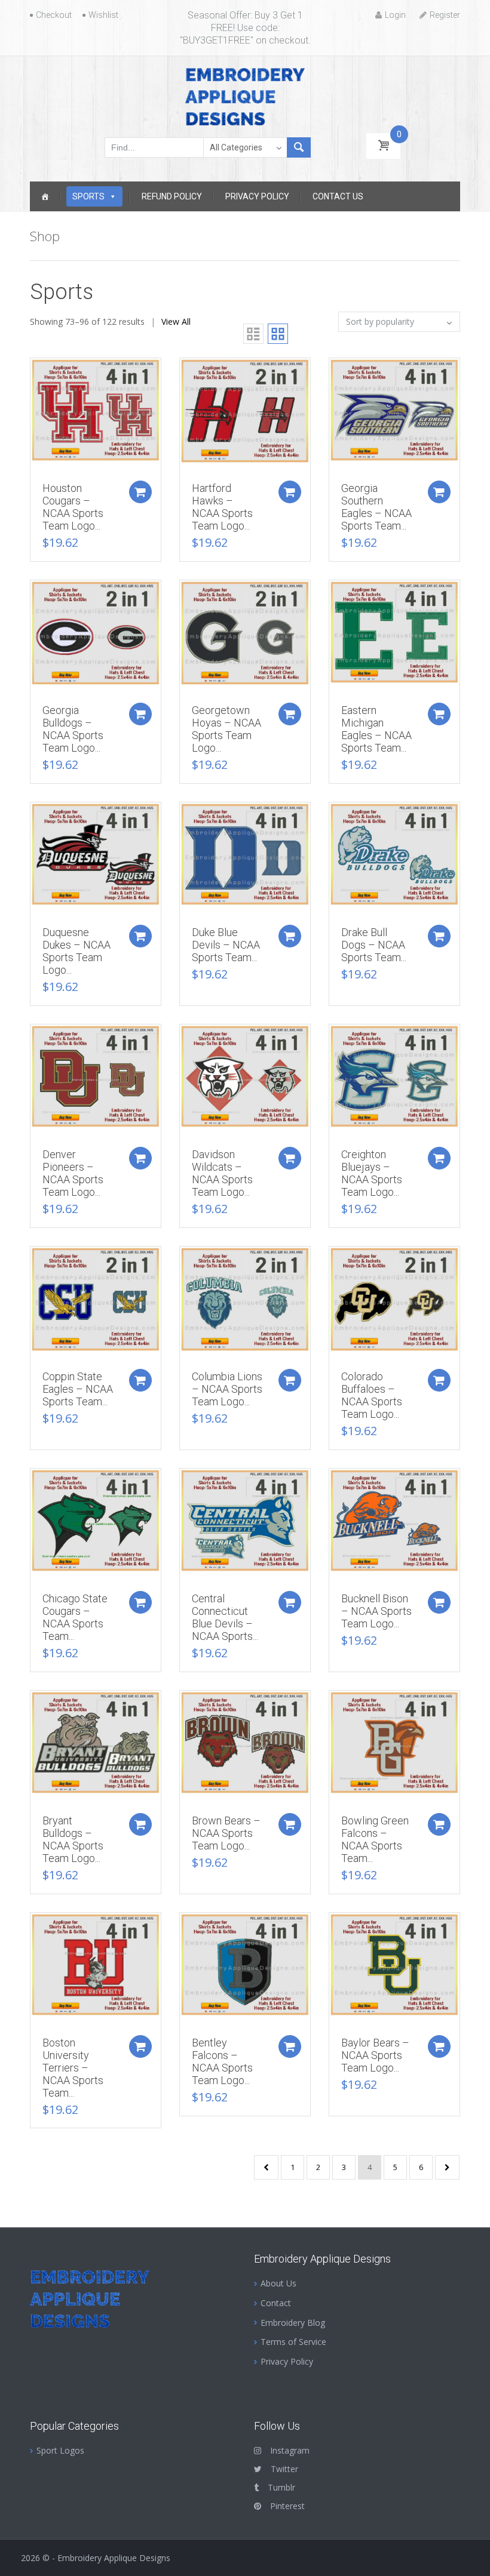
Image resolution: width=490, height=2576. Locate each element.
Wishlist (103, 15)
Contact (276, 2303)
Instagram (290, 2450)
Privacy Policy (257, 196)
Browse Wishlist (183, 1484)
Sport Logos (60, 2450)
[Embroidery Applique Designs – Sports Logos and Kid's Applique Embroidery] (245, 96)
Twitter (284, 2469)
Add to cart (140, 492)
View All (176, 321)
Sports (88, 196)
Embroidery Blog (293, 2323)
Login (395, 15)
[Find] (299, 147)
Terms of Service (293, 2342)
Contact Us (338, 196)
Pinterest (287, 2506)
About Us (278, 2283)
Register (445, 15)
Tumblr (281, 2487)
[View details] (96, 409)
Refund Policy (172, 196)
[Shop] (45, 196)
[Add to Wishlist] (33, 373)
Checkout (54, 15)
